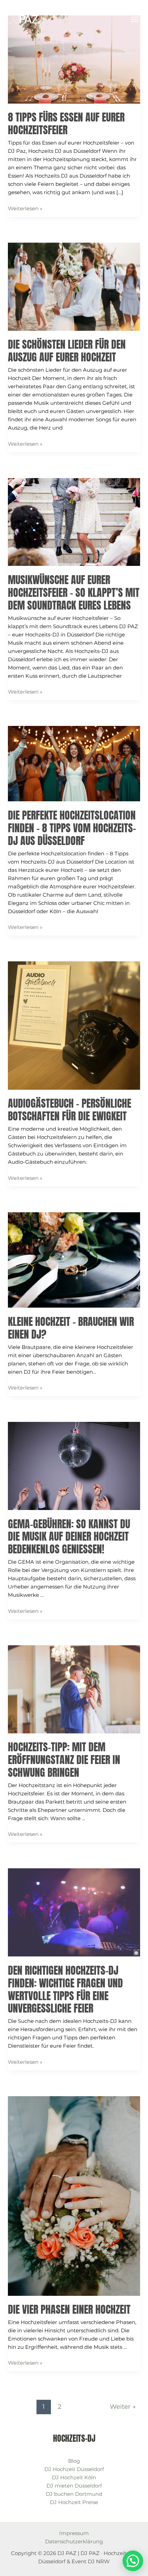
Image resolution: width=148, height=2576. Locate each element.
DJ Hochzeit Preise (74, 2502)
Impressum (74, 2533)
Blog (74, 2461)
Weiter (123, 2406)
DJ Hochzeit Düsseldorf (74, 2469)
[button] (133, 2561)
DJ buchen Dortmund (74, 2494)
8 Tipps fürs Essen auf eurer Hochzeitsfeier (66, 124)
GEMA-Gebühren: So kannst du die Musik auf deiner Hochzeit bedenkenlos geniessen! (69, 1537)
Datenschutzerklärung (74, 2541)
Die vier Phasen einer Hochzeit (69, 2309)
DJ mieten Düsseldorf (74, 2486)
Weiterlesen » (25, 208)
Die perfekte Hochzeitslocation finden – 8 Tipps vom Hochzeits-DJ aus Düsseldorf (72, 828)
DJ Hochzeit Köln (74, 2477)
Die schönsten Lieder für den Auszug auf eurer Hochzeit (67, 351)
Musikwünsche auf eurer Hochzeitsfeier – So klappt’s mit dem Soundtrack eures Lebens (74, 593)
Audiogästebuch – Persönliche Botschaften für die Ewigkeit (70, 1110)
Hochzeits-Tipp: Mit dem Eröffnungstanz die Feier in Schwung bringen (64, 1760)
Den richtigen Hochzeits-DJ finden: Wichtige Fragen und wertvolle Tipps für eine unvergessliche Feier (65, 1989)
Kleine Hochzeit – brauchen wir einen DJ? (71, 1328)
